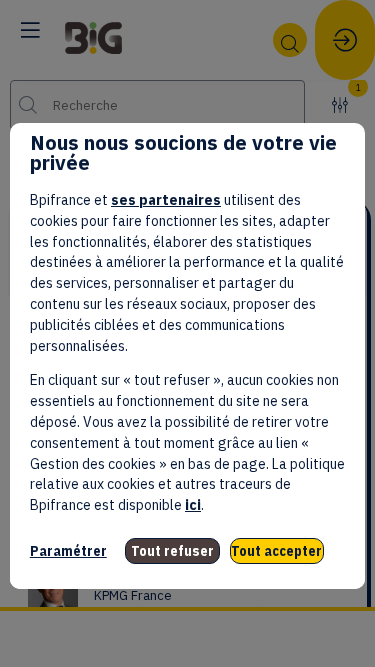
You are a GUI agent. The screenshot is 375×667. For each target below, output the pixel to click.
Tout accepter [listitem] (276, 551)
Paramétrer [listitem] (68, 551)
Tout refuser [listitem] (172, 551)
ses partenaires (166, 200)
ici (193, 505)
